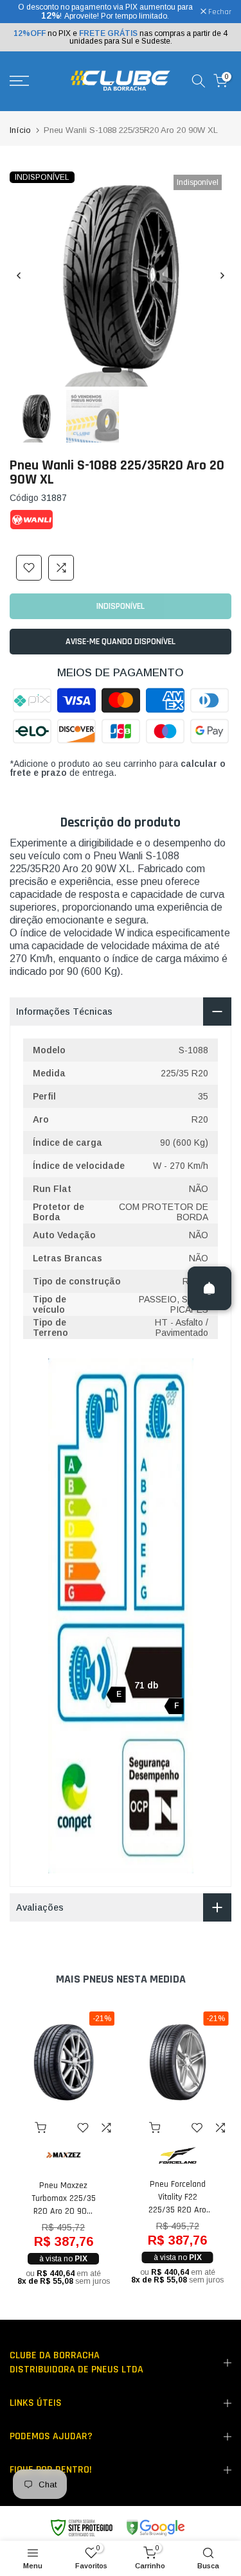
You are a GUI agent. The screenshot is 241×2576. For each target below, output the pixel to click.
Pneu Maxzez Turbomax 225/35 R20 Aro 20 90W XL (64, 2199)
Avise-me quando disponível (121, 642)
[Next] (222, 276)
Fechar (219, 12)
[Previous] (19, 276)
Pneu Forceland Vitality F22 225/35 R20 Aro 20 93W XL (177, 2197)
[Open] (210, 1288)
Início (20, 130)
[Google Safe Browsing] (117, 2528)
